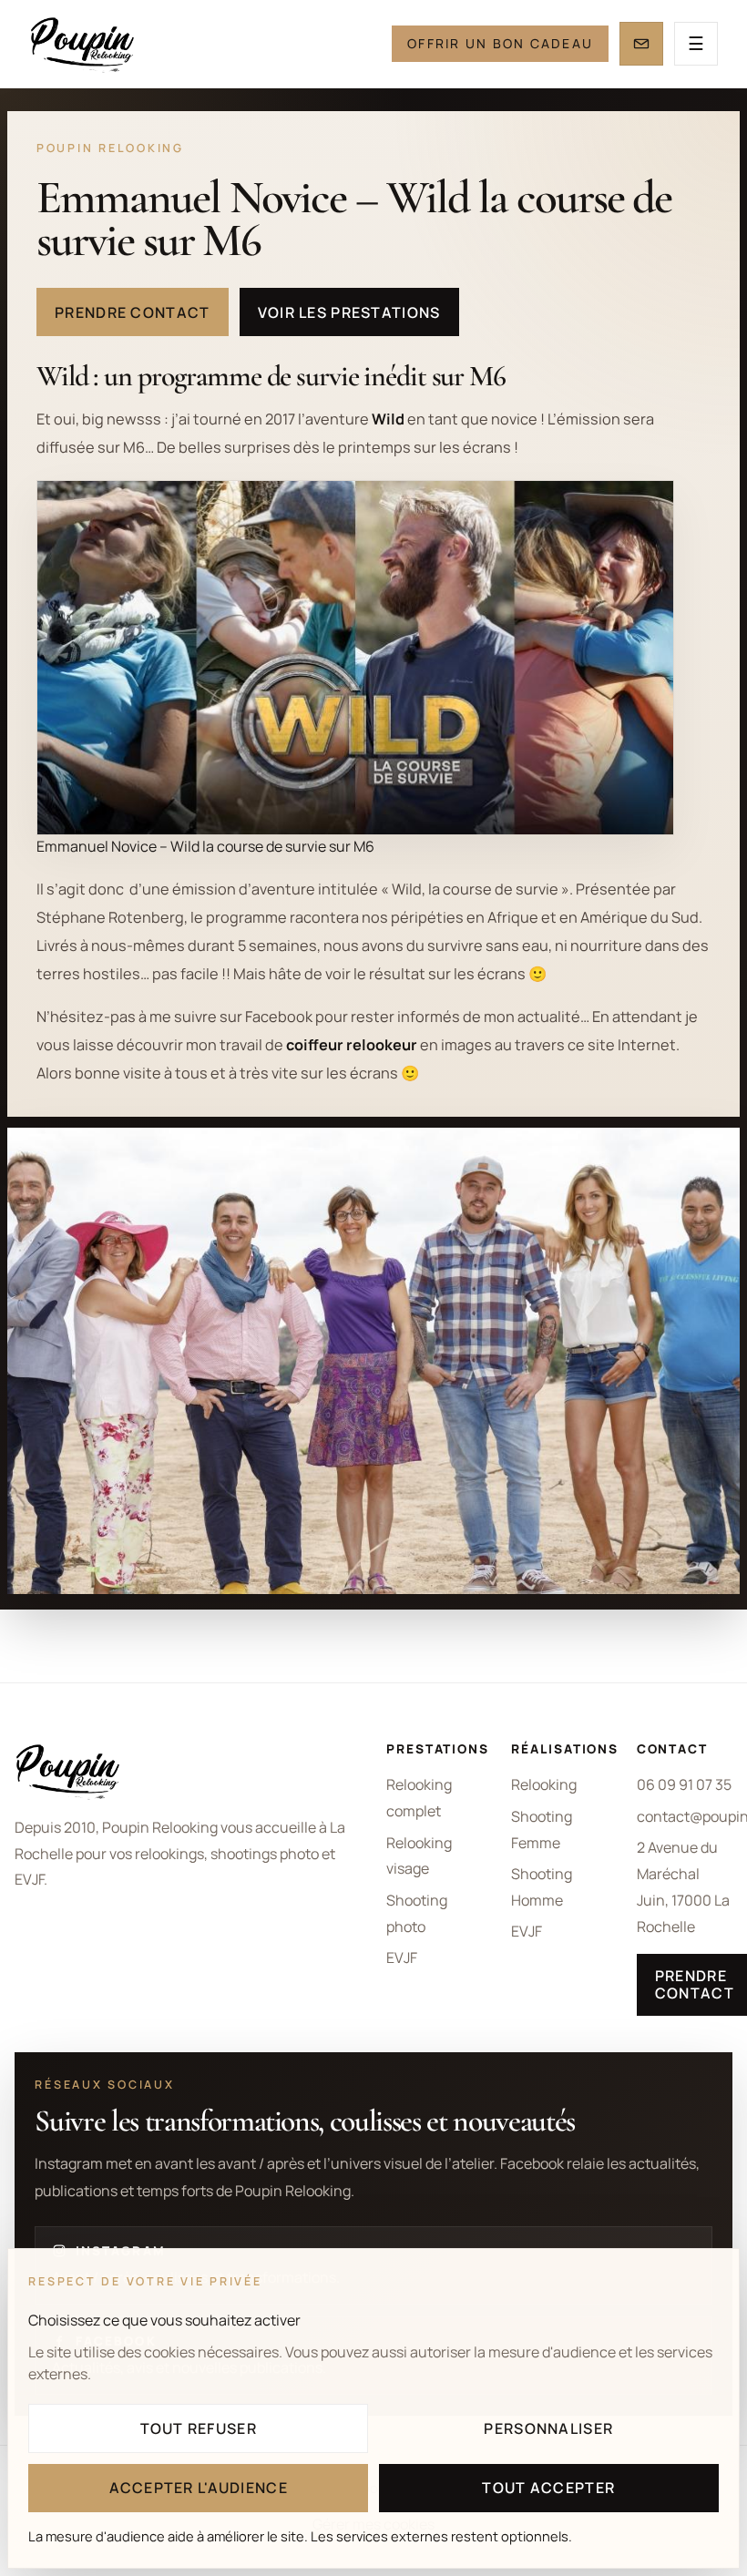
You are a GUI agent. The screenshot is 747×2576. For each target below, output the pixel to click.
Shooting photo (417, 1913)
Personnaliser (548, 2428)
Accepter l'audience (199, 2488)
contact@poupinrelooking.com (685, 1816)
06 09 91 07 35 (684, 1784)
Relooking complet (419, 1798)
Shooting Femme (542, 1830)
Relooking (544, 1784)
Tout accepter (548, 2488)
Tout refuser (199, 2428)
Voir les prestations (349, 312)
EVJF (402, 1958)
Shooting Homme (542, 1887)
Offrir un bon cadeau (500, 43)
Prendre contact (132, 312)
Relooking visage (419, 1856)
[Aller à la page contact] (641, 44)
